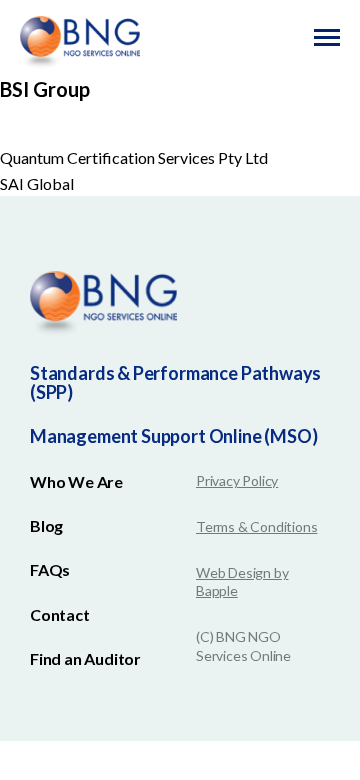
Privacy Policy (237, 480)
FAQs (50, 569)
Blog (46, 525)
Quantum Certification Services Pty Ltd (134, 157)
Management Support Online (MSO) (173, 436)
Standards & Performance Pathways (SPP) (175, 382)
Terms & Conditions (256, 526)
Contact (60, 614)
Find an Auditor (85, 658)
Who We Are (76, 481)
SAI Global (37, 183)
